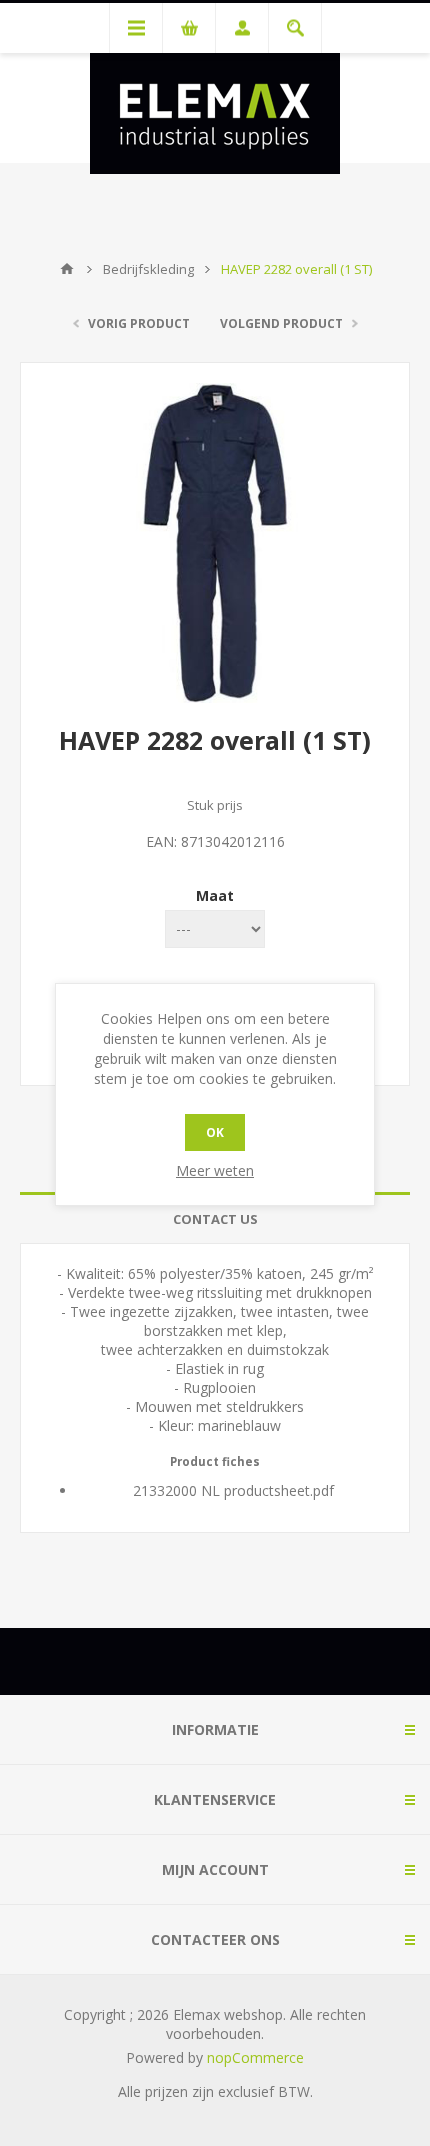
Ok (215, 1132)
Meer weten (215, 1170)
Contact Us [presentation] (215, 1219)
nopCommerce (255, 2057)
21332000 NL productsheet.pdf (233, 1490)
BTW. (295, 2091)
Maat (215, 895)
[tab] (215, 1219)
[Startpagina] (67, 269)
